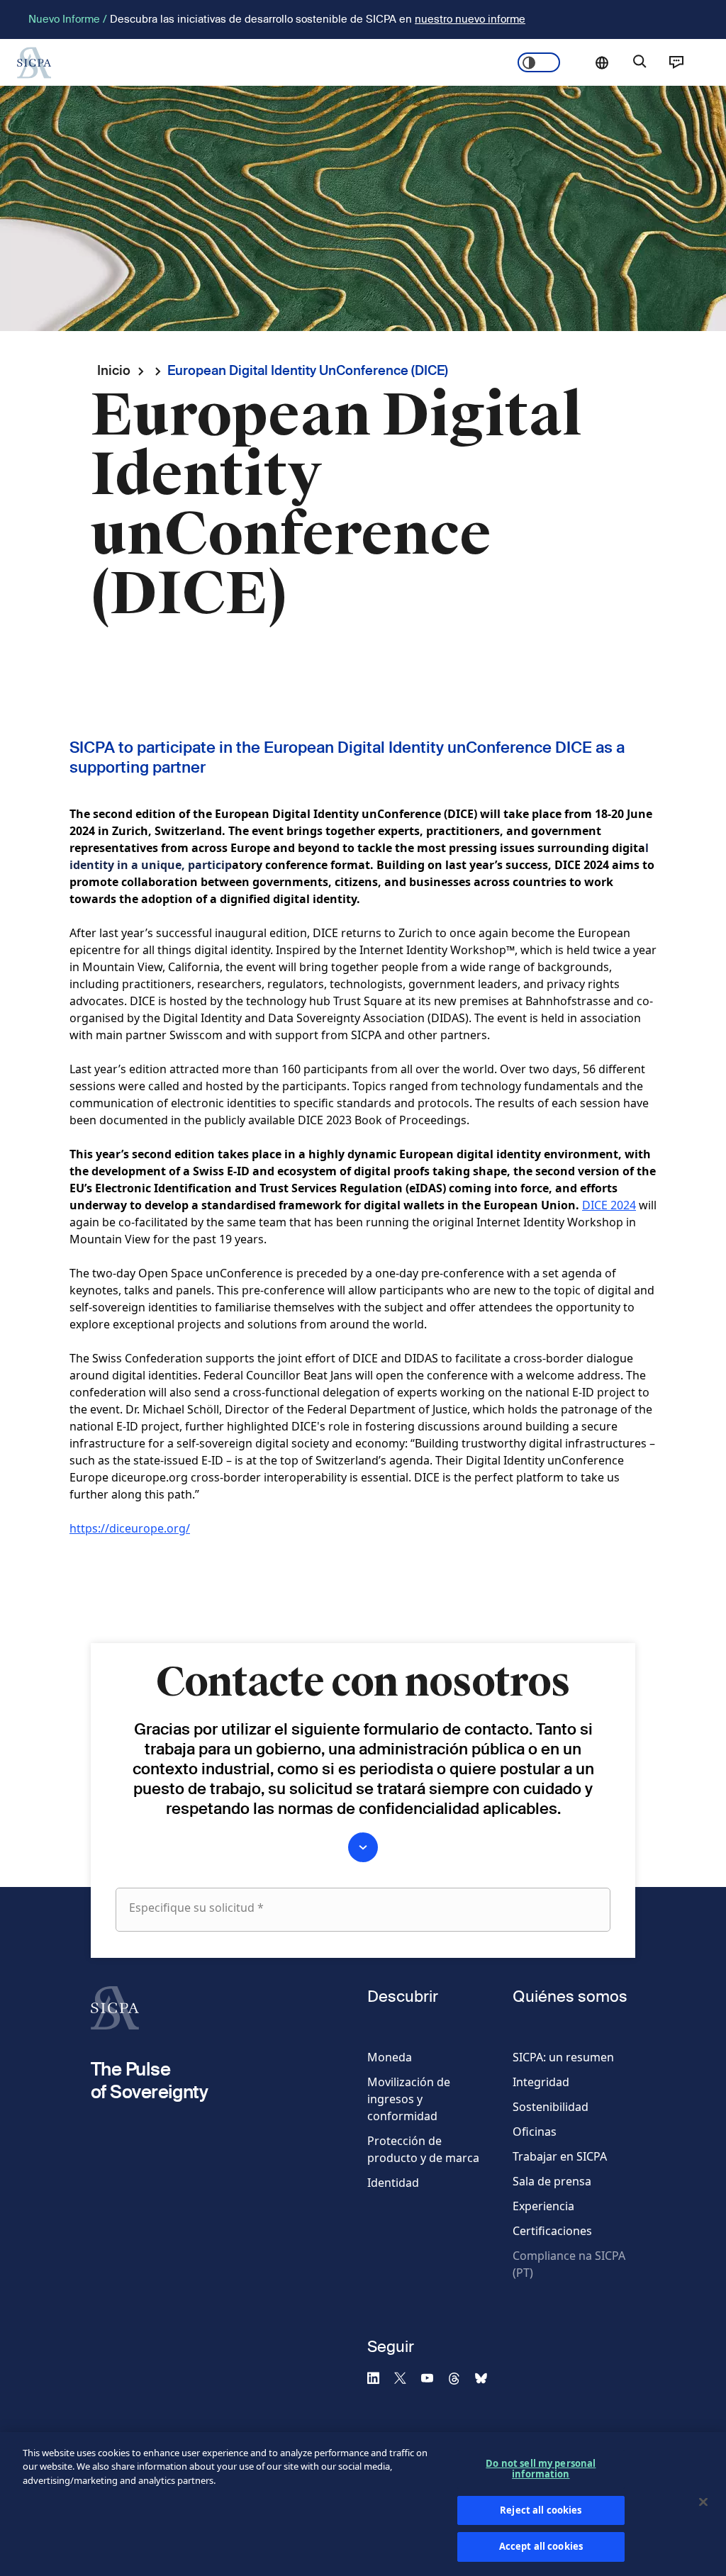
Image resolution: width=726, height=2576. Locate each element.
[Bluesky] (487, 2378)
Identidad (393, 2183)
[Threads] (460, 2378)
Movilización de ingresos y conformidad (409, 2099)
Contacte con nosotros (676, 62)
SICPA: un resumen (563, 2057)
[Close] (703, 2502)
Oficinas (535, 2132)
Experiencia (543, 2206)
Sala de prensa (552, 2181)
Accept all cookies (541, 2546)
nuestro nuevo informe (470, 19)
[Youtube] (433, 2378)
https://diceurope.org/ (130, 1528)
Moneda (390, 2057)
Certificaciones (552, 2231)
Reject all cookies (541, 2510)
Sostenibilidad (551, 2107)
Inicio (114, 370)
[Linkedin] (379, 2378)
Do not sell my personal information (541, 2469)
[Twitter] (406, 2378)
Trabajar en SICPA (560, 2156)
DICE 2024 (609, 1205)
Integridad (541, 2082)
